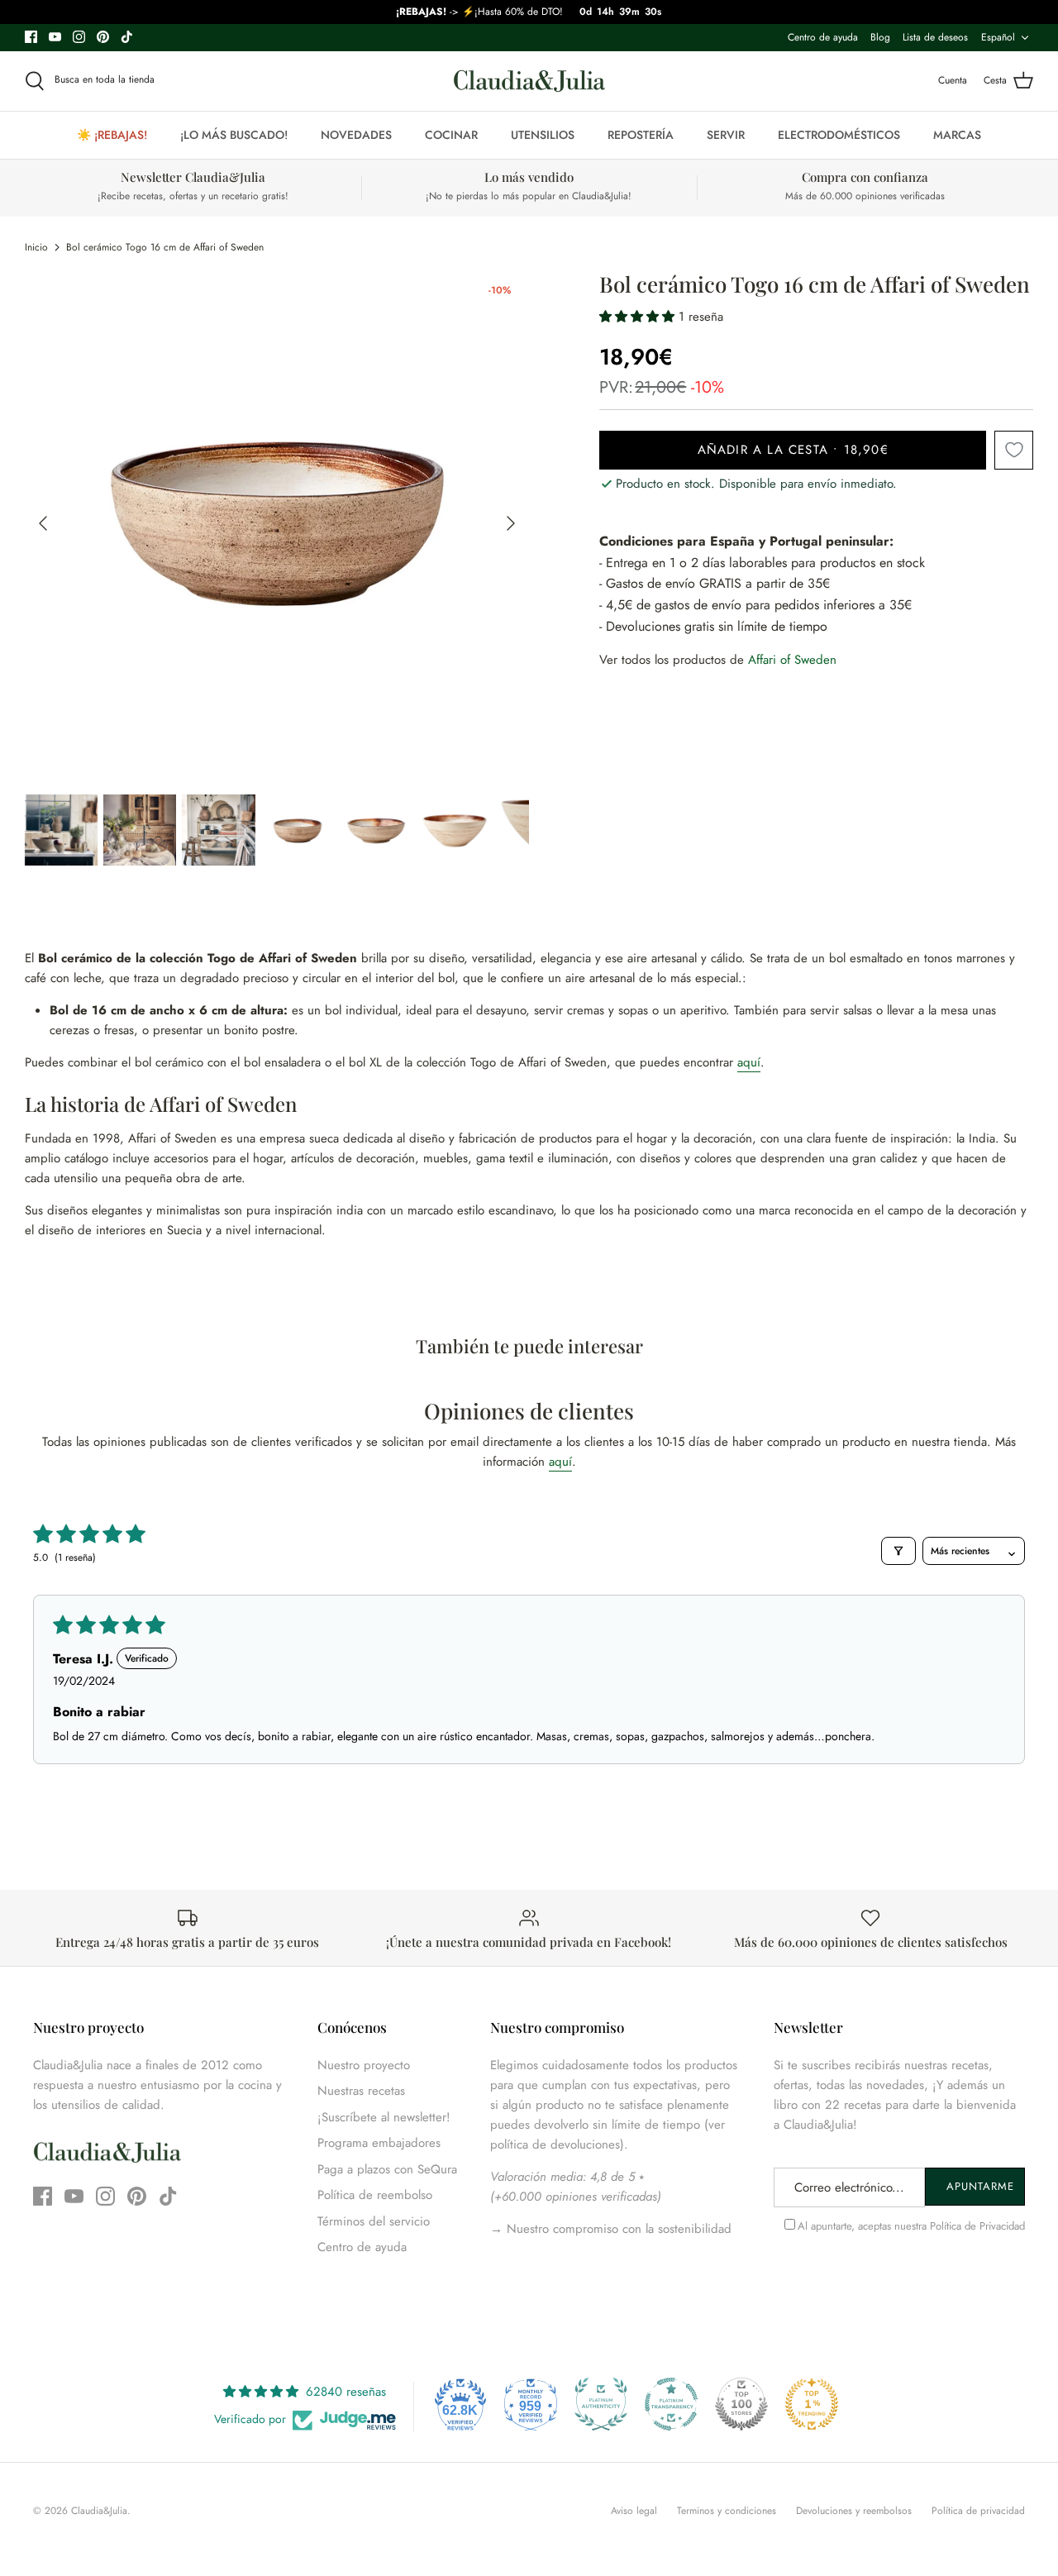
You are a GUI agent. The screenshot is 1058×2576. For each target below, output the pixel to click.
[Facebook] (31, 37)
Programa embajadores (379, 2143)
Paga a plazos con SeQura (387, 2169)
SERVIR (726, 135)
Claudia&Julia (99, 2511)
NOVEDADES (356, 135)
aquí (749, 1062)
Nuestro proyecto (364, 2065)
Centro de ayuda (823, 37)
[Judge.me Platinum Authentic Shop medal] (601, 2404)
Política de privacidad (978, 2511)
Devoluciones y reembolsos (854, 2511)
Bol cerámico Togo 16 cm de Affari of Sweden (165, 247)
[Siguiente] (511, 523)
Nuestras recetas (361, 2091)
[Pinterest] (103, 37)
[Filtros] (898, 1551)
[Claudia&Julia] (529, 81)
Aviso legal (634, 2511)
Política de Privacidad (977, 2226)
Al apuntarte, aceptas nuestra (911, 2226)
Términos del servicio (374, 2221)
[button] (639, 317)
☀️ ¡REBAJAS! (112, 135)
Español (998, 37)
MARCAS (957, 135)
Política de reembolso (375, 2195)
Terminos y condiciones (727, 2511)
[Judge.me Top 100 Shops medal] (741, 2404)
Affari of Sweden (792, 660)
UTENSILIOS (543, 135)
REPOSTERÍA (641, 135)
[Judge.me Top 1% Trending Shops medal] (812, 2404)
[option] (277, 524)
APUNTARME (980, 2186)
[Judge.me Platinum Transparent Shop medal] (671, 2404)
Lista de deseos (935, 37)
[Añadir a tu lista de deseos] (1014, 450)
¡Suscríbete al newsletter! (384, 2117)
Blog (880, 37)
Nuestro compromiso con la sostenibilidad (617, 2229)
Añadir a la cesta (793, 450)
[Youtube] (55, 37)
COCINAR (451, 135)
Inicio (36, 247)
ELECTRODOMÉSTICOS (839, 135)
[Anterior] (43, 523)
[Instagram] (79, 37)
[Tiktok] (127, 37)
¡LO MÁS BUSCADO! (234, 135)
